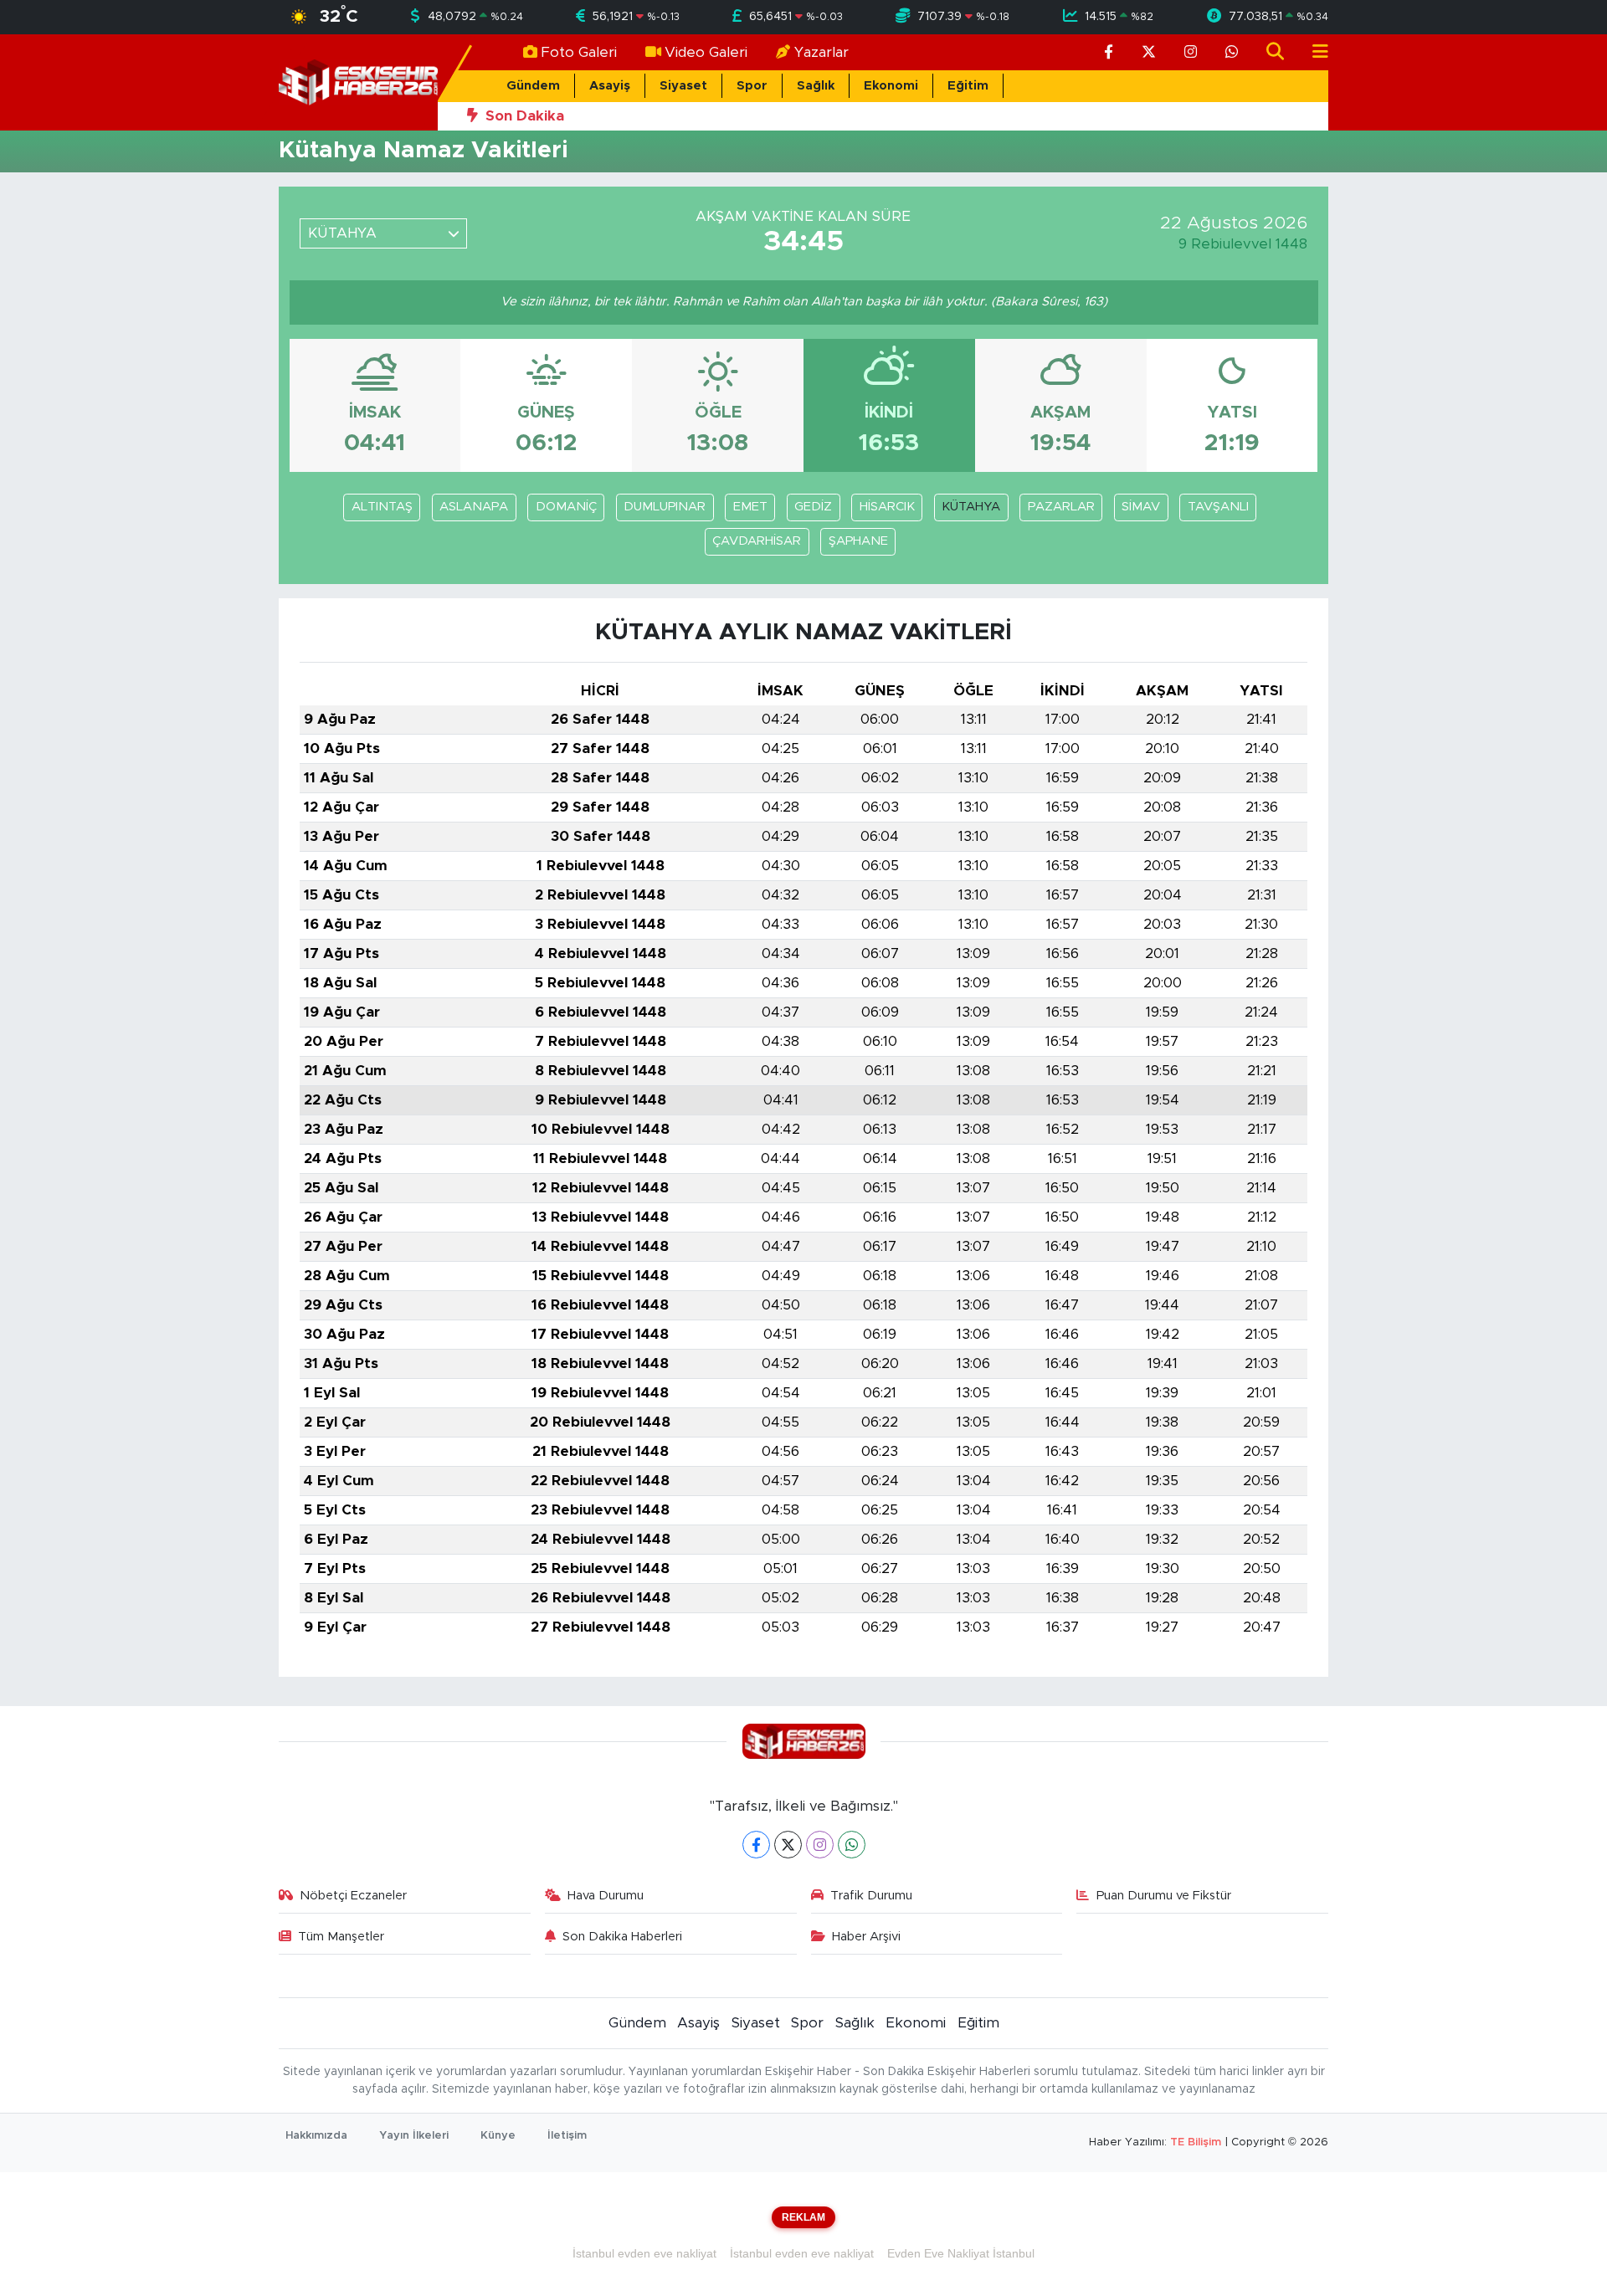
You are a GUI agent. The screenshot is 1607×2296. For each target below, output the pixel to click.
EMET (750, 507)
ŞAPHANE (858, 541)
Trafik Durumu (871, 1896)
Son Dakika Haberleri (622, 1937)
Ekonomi (891, 86)
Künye (498, 2136)
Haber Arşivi (866, 1937)
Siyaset (683, 86)
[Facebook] (756, 1845)
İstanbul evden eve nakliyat (644, 2253)
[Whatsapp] (852, 1845)
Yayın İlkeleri (414, 2136)
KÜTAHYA (971, 507)
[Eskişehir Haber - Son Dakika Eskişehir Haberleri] (358, 82)
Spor (752, 86)
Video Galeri (706, 52)
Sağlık (816, 86)
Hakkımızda (316, 2136)
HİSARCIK (887, 507)
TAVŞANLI (1218, 507)
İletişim (567, 2136)
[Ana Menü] (1313, 52)
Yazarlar (821, 52)
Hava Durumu (606, 1896)
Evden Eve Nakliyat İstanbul (961, 2253)
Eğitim (968, 86)
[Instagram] (820, 1845)
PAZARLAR (1061, 507)
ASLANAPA (474, 507)
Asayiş (610, 86)
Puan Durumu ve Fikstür (1164, 1896)
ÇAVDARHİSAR (757, 541)
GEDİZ (813, 507)
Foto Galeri (579, 52)
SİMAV (1141, 507)
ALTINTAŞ (382, 507)
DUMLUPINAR (665, 507)
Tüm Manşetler (341, 1937)
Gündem (533, 86)
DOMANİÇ (566, 507)
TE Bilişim (1196, 2142)
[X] (788, 1845)
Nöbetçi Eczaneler (353, 1896)
